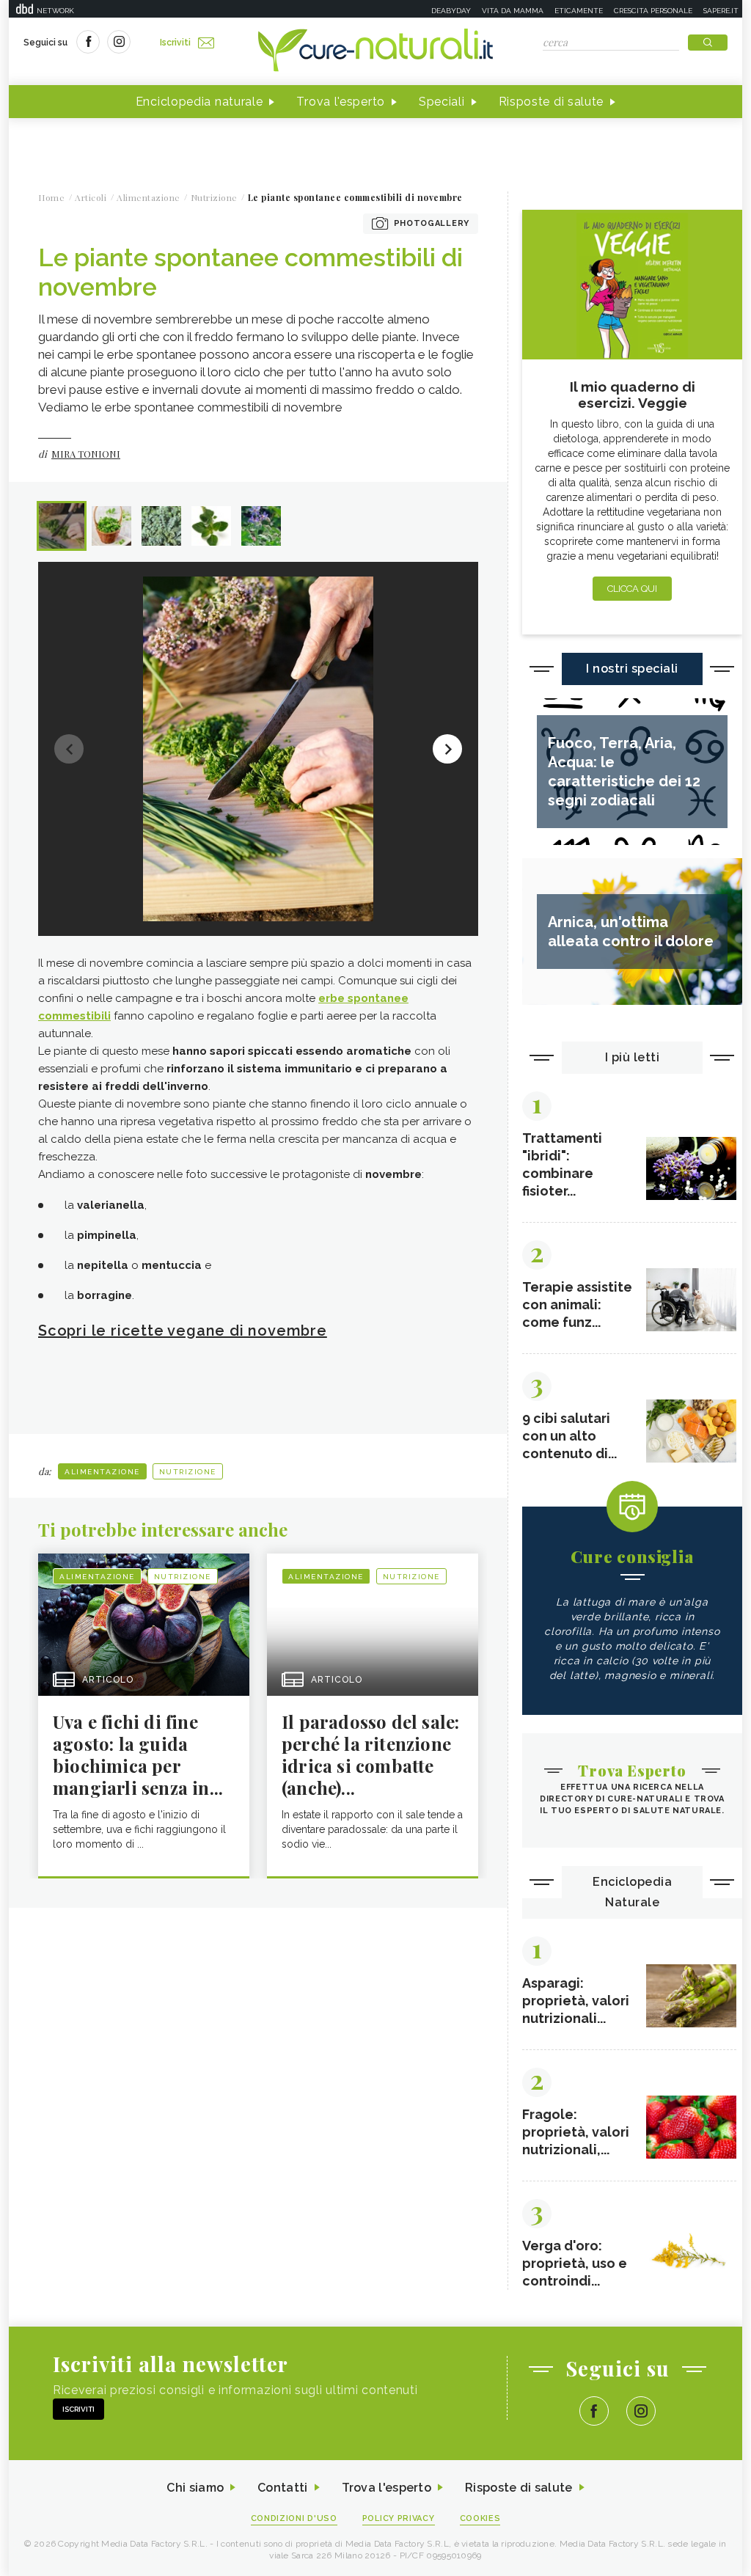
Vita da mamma (513, 11)
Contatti (282, 2488)
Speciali (442, 102)
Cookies (480, 2518)
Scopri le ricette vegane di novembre (183, 1331)
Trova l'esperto (341, 102)
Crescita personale (653, 11)
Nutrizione (188, 1472)
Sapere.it (721, 11)
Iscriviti (175, 43)
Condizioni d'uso (294, 2518)
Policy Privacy (399, 2518)
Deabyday (451, 11)
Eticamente (579, 11)
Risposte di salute (552, 102)
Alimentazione (102, 1472)
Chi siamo (195, 2488)
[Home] (375, 51)
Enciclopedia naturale (199, 102)
